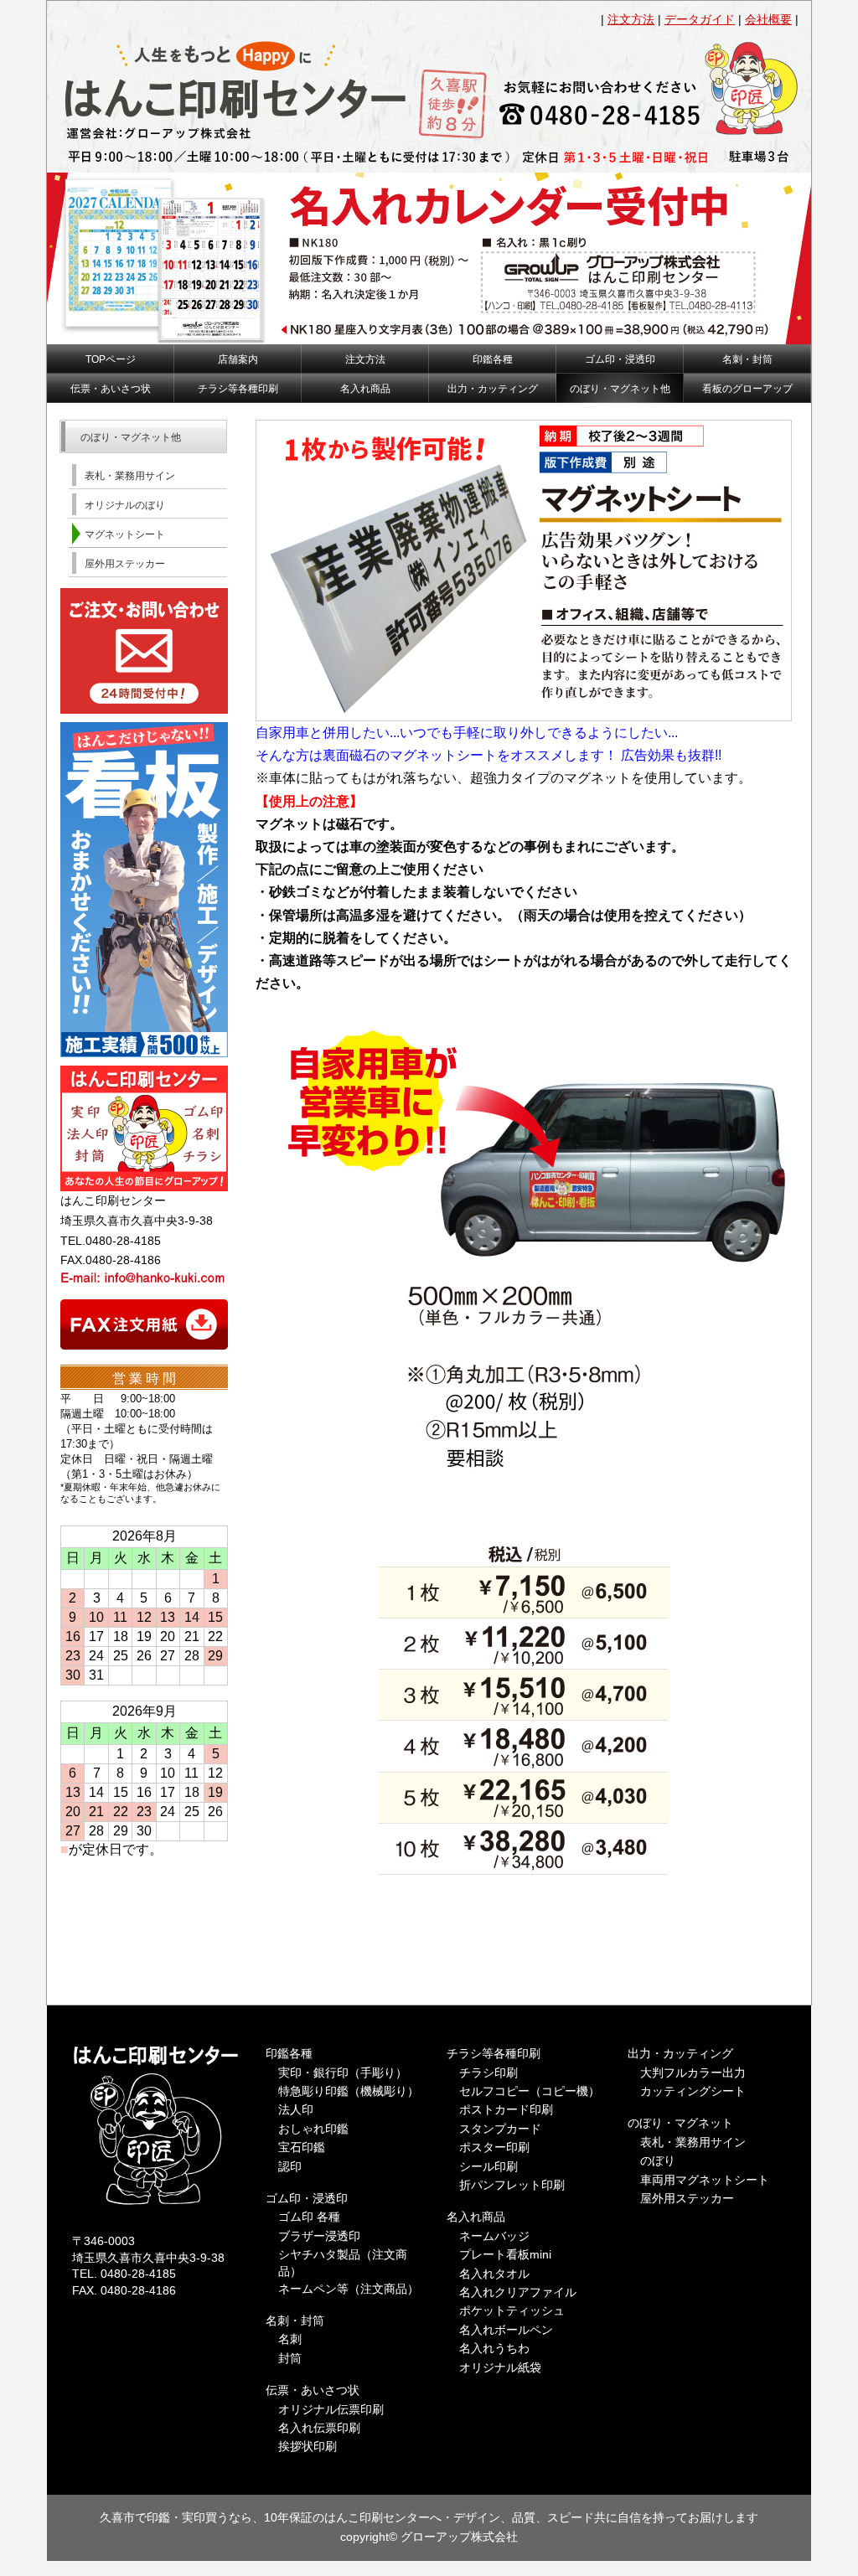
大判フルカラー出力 (693, 2073)
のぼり (658, 2160)
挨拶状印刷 (308, 2446)
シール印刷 (488, 2166)
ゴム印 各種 (309, 2217)
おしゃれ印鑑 (313, 2129)
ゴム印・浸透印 (307, 2198)
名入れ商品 (476, 2217)
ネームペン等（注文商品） (349, 2289)
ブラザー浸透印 (319, 2236)
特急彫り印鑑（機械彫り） (349, 2091)
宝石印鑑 (302, 2147)
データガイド (700, 19)
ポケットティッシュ (512, 2310)
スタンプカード (500, 2129)
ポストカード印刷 (506, 2109)
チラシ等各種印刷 (494, 2053)
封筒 (290, 2358)
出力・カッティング (680, 2053)
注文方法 (631, 19)
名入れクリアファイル (518, 2292)
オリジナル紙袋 (500, 2367)
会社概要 (768, 19)
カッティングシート (693, 2091)
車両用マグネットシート (705, 2180)
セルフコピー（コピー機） (530, 2091)
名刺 (290, 2339)
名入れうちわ (494, 2348)
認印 (290, 2166)
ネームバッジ (494, 2236)
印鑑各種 (289, 2053)
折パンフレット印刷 (512, 2185)
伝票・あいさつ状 (313, 2390)
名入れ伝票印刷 (319, 2428)
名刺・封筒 (295, 2320)
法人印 (296, 2109)
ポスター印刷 (494, 2147)
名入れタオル (494, 2274)
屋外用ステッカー (687, 2198)
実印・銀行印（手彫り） (343, 2073)
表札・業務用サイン (693, 2142)
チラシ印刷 (488, 2073)
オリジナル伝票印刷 (331, 2409)
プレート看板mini (505, 2254)
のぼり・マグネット (680, 2123)
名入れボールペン (506, 2330)
